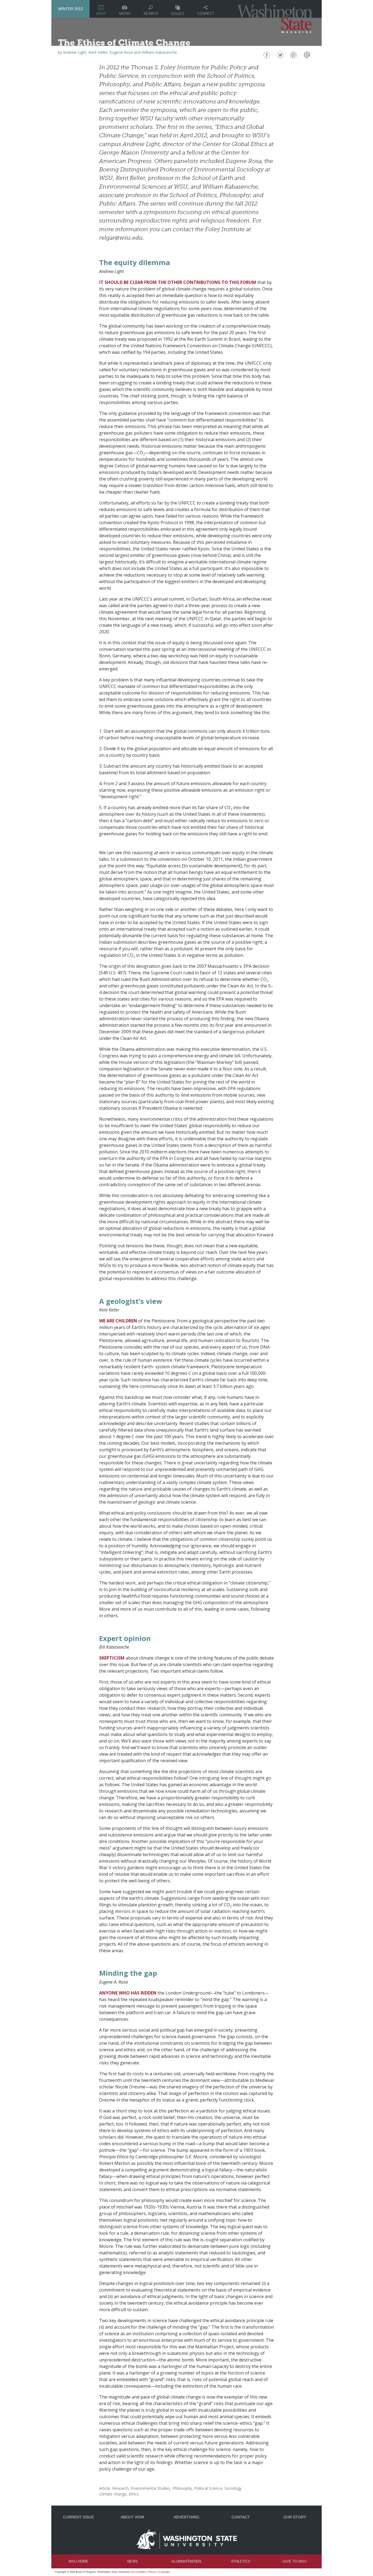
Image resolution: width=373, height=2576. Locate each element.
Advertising (187, 2517)
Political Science (208, 2488)
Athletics (241, 2561)
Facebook (266, 56)
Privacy (153, 2572)
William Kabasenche (159, 52)
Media (125, 14)
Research (120, 2488)
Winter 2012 (71, 9)
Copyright (164, 2572)
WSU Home (79, 2561)
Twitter (280, 56)
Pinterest (293, 56)
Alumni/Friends (187, 2561)
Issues (178, 14)
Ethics (134, 2494)
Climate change (113, 2494)
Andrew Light (75, 52)
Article (105, 2488)
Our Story (295, 2517)
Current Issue (79, 2517)
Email (306, 56)
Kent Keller (98, 52)
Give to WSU (295, 2561)
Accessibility (139, 2572)
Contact (241, 2517)
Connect (206, 14)
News (133, 2561)
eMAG (101, 14)
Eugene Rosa (121, 52)
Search (151, 14)
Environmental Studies (150, 2488)
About (132, 2517)
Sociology (233, 2488)
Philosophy (182, 2488)
